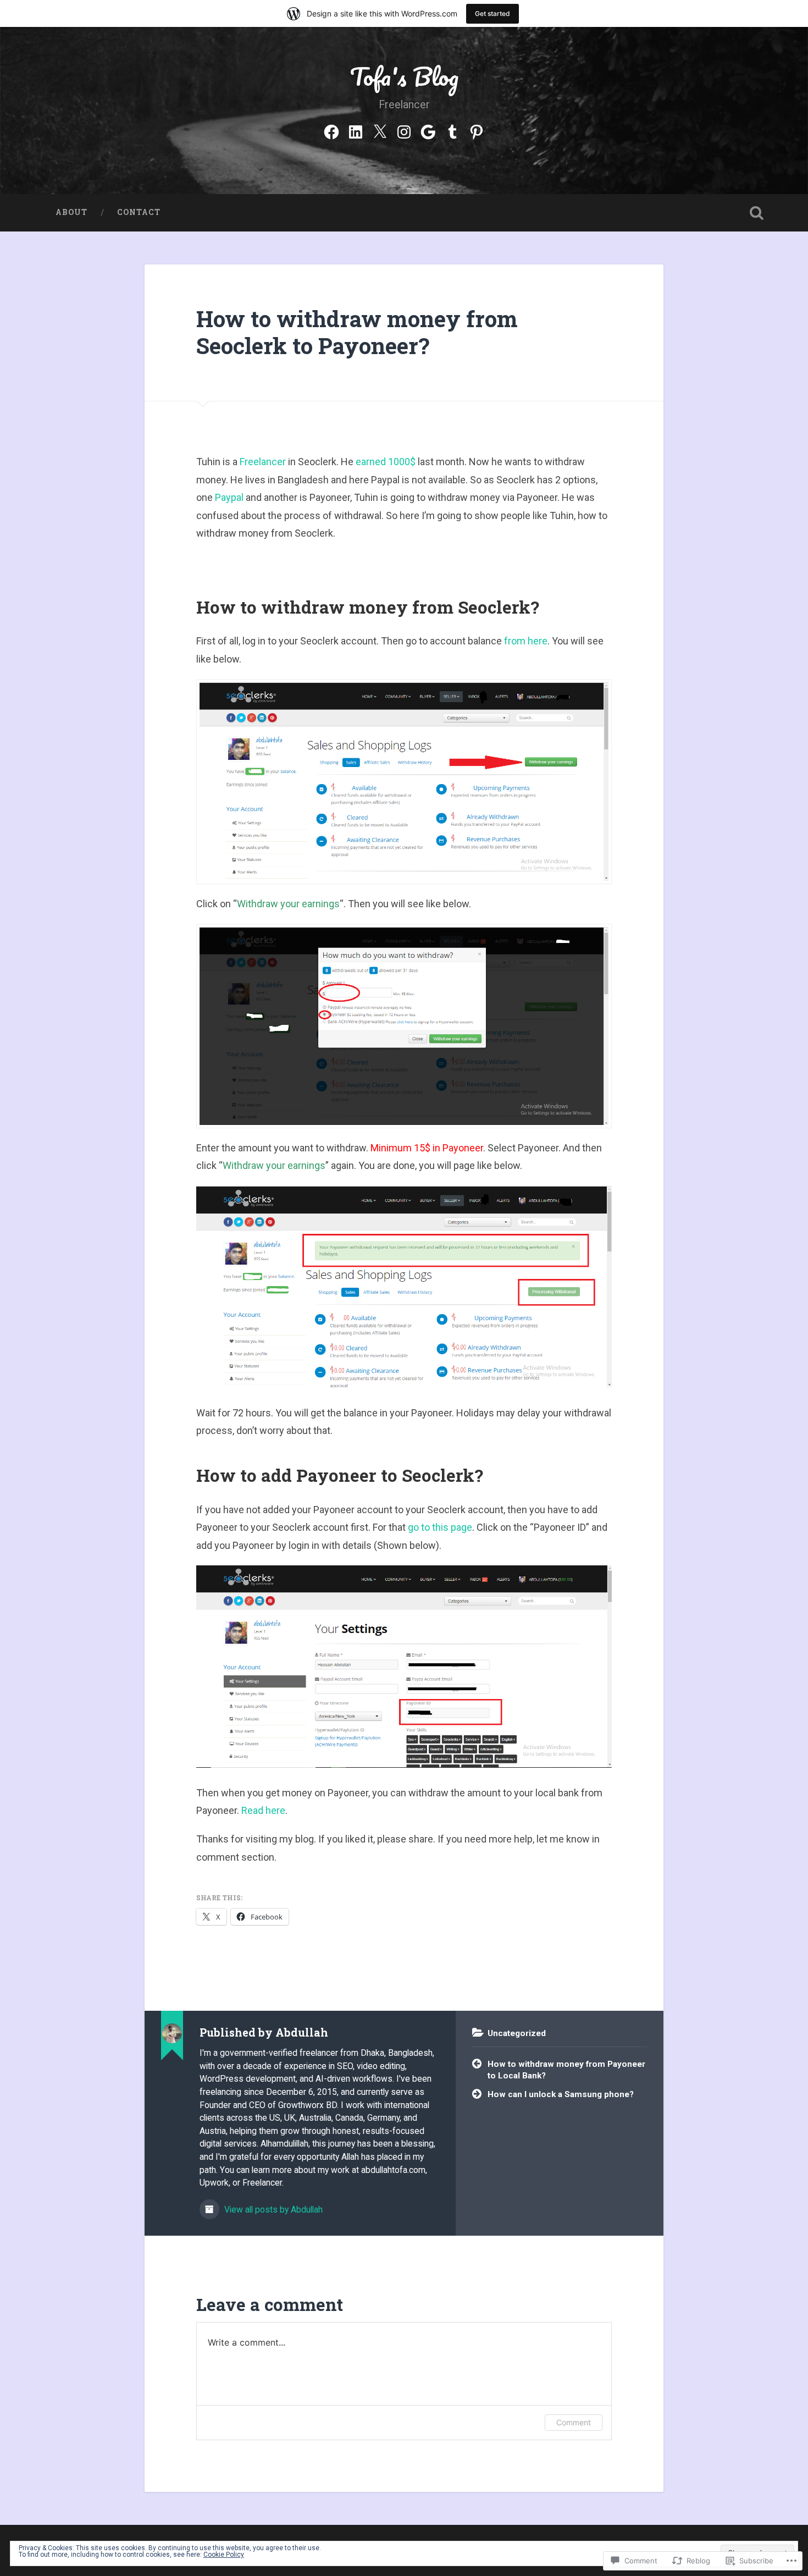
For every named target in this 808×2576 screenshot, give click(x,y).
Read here (263, 1810)
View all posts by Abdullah (272, 2210)
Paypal (229, 497)
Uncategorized (517, 2033)
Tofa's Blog (404, 76)
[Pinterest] (477, 130)
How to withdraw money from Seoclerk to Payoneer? (357, 332)
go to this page (440, 1527)
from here (526, 641)
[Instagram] (404, 130)
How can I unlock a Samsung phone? (561, 2094)
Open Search (757, 213)
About (71, 212)
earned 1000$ (386, 462)
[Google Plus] (428, 130)
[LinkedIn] (356, 130)
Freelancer (263, 462)
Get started (492, 13)
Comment (574, 2422)
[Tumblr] (452, 130)
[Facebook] (331, 130)
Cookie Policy (224, 2555)
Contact (139, 212)
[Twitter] (380, 130)
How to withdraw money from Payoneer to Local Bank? (566, 2070)
